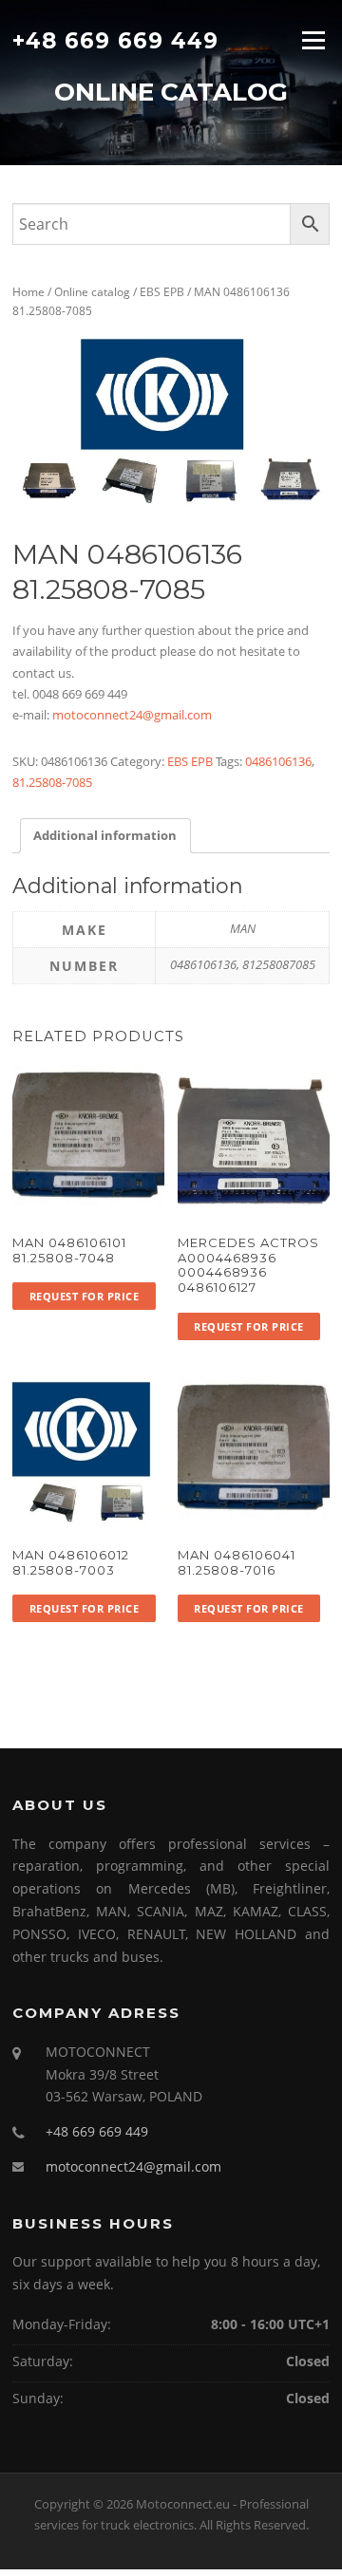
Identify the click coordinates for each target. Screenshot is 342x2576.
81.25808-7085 (52, 782)
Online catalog (92, 292)
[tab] (105, 836)
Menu (313, 40)
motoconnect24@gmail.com (132, 715)
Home (28, 292)
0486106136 (278, 761)
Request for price (85, 1296)
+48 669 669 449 (115, 40)
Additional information (105, 835)
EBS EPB (162, 292)
